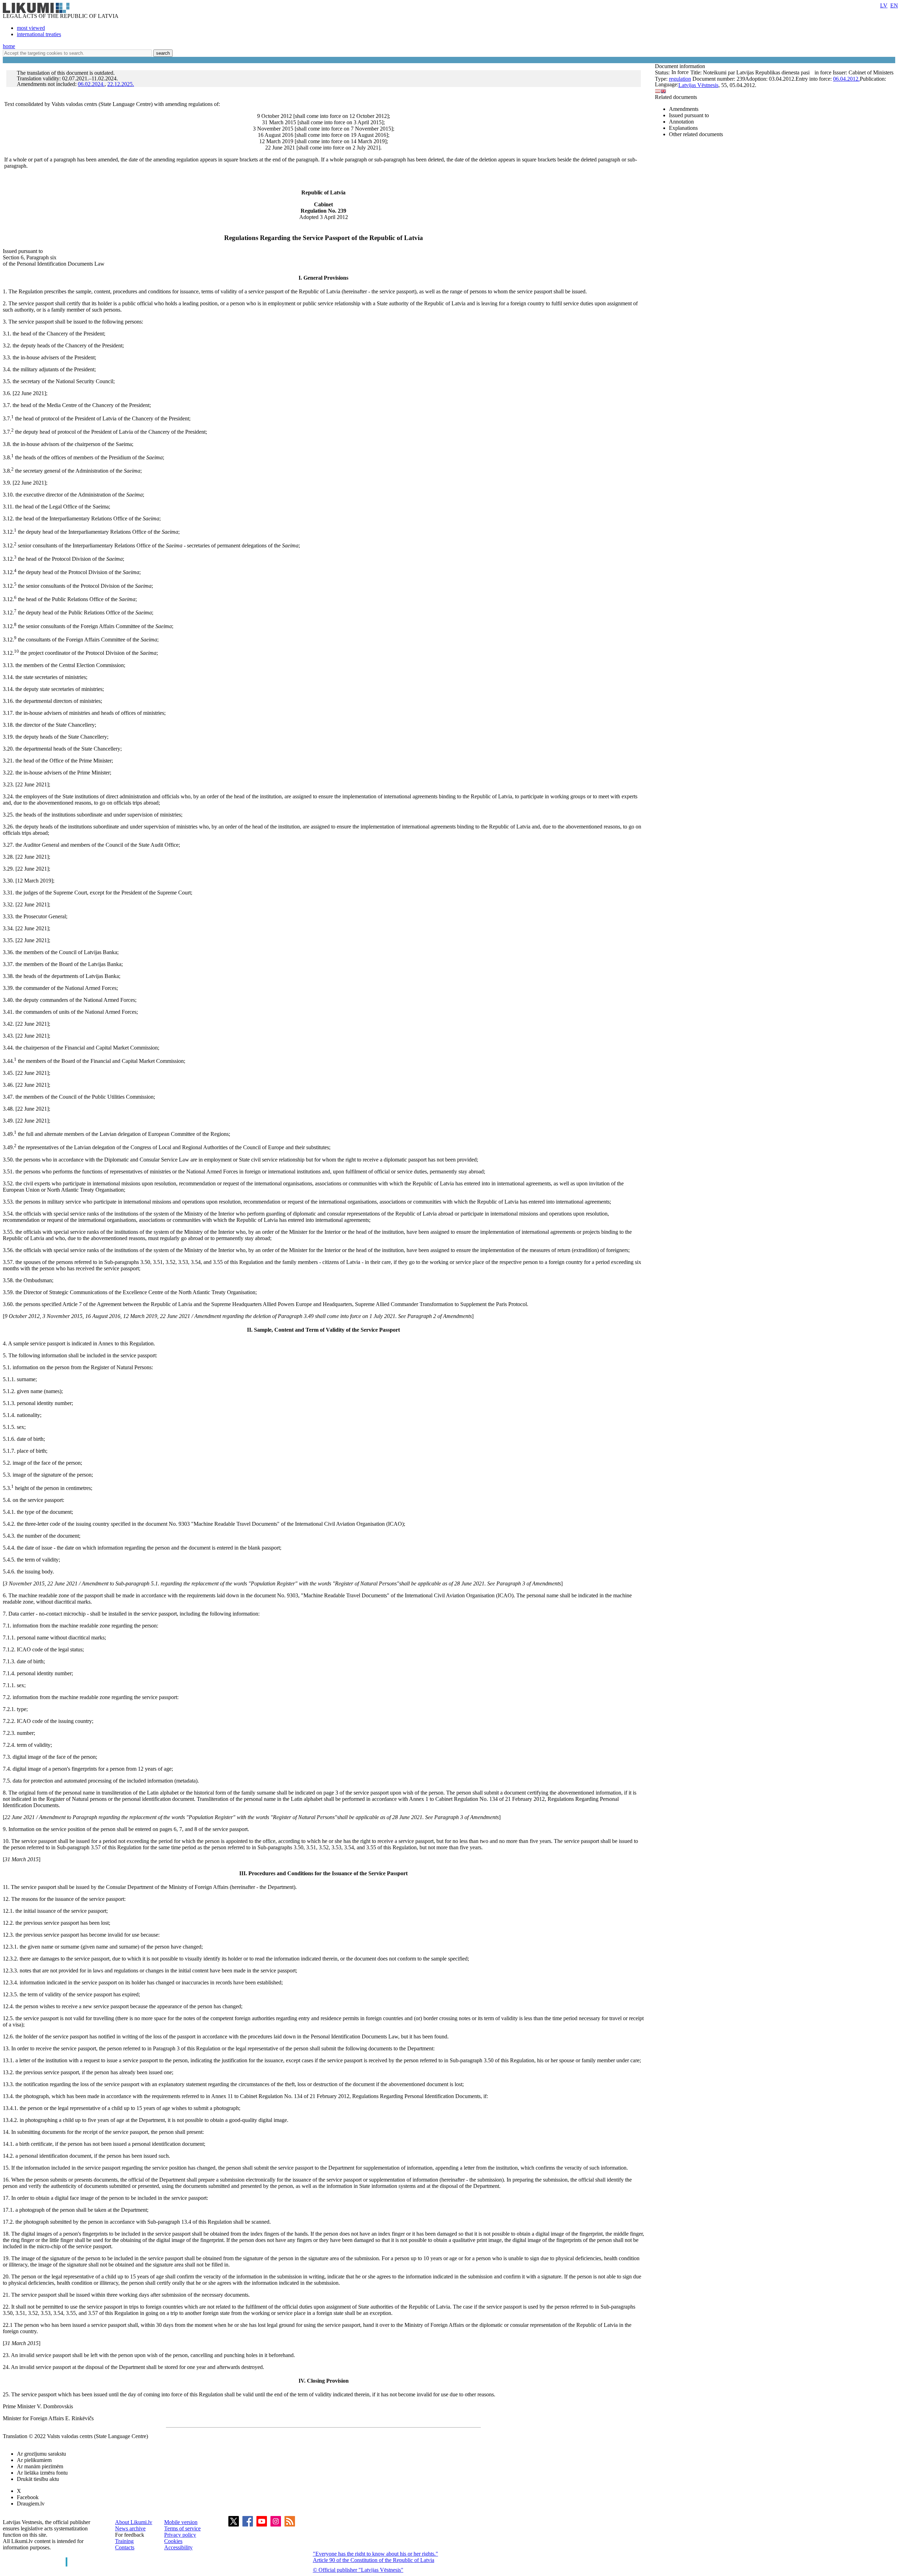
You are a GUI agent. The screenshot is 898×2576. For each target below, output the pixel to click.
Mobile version (181, 2522)
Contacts (125, 2547)
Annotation (681, 122)
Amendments (684, 109)
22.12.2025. (121, 84)
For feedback (130, 2535)
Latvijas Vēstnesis (698, 85)
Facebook (28, 2497)
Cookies (173, 2541)
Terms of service (182, 2528)
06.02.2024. (91, 84)
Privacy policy (180, 2535)
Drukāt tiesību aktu (38, 2479)
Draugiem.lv (31, 2504)
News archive (130, 2528)
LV (884, 5)
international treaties (39, 34)
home (9, 46)
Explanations (683, 128)
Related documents (676, 97)
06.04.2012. (846, 79)
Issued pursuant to (689, 115)
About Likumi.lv (134, 2522)
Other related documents (696, 134)
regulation (680, 79)
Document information (681, 66)
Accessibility (178, 2547)
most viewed (31, 28)
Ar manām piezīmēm (40, 2466)
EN (894, 5)
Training (124, 2541)
